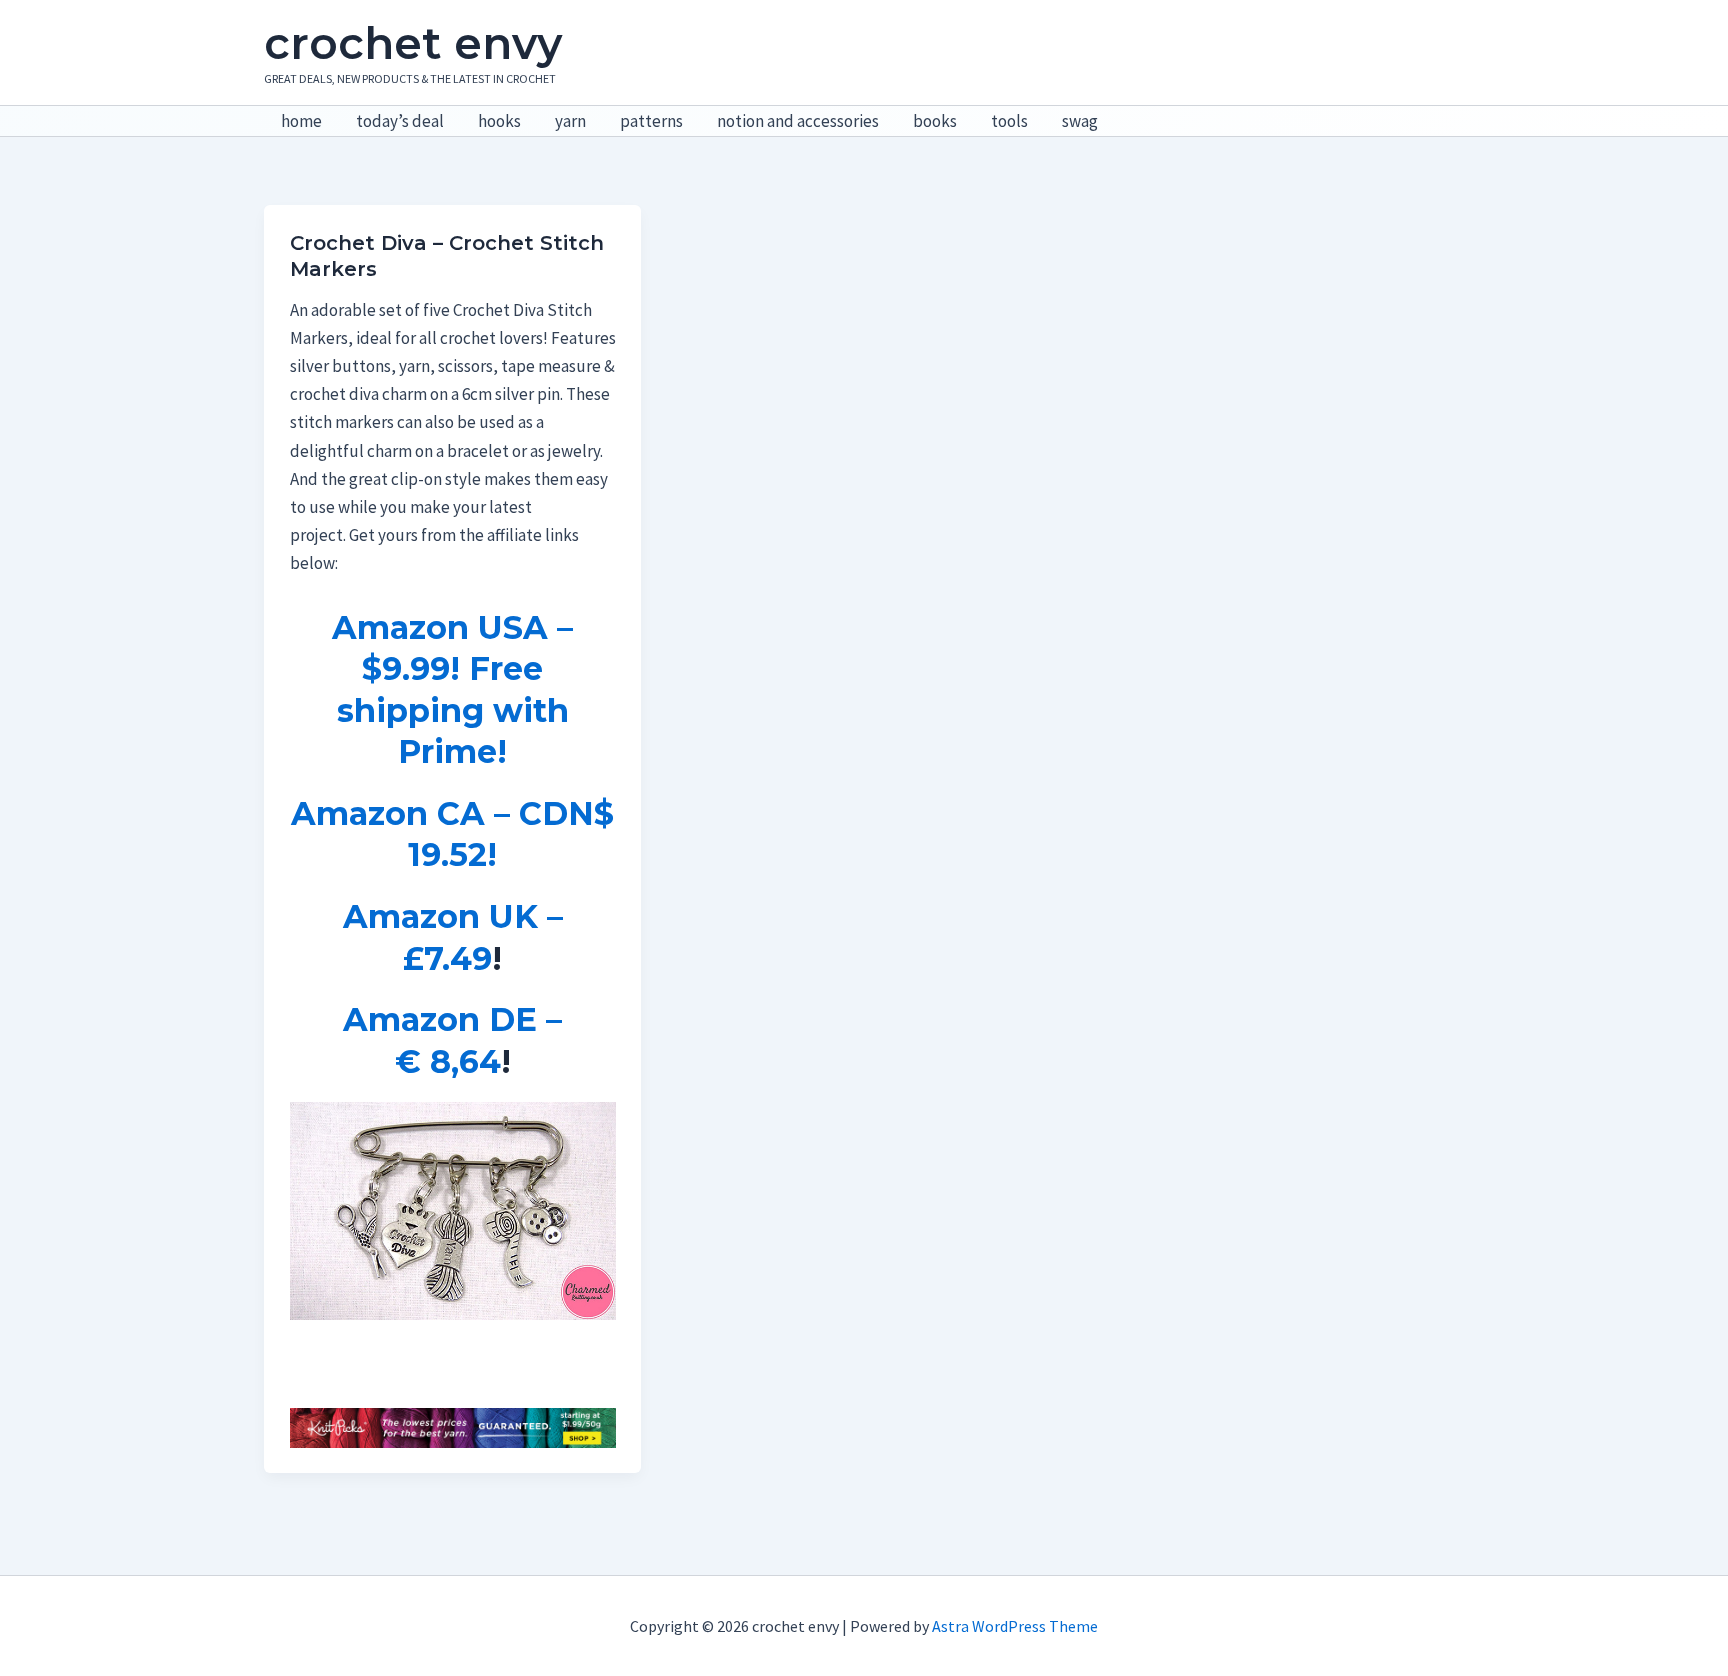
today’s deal (400, 121)
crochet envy (413, 43)
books (935, 121)
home (301, 121)
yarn (570, 121)
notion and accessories (798, 121)
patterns (651, 121)
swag (1080, 121)
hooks (499, 121)
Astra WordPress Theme (1015, 1626)
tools (1009, 121)
